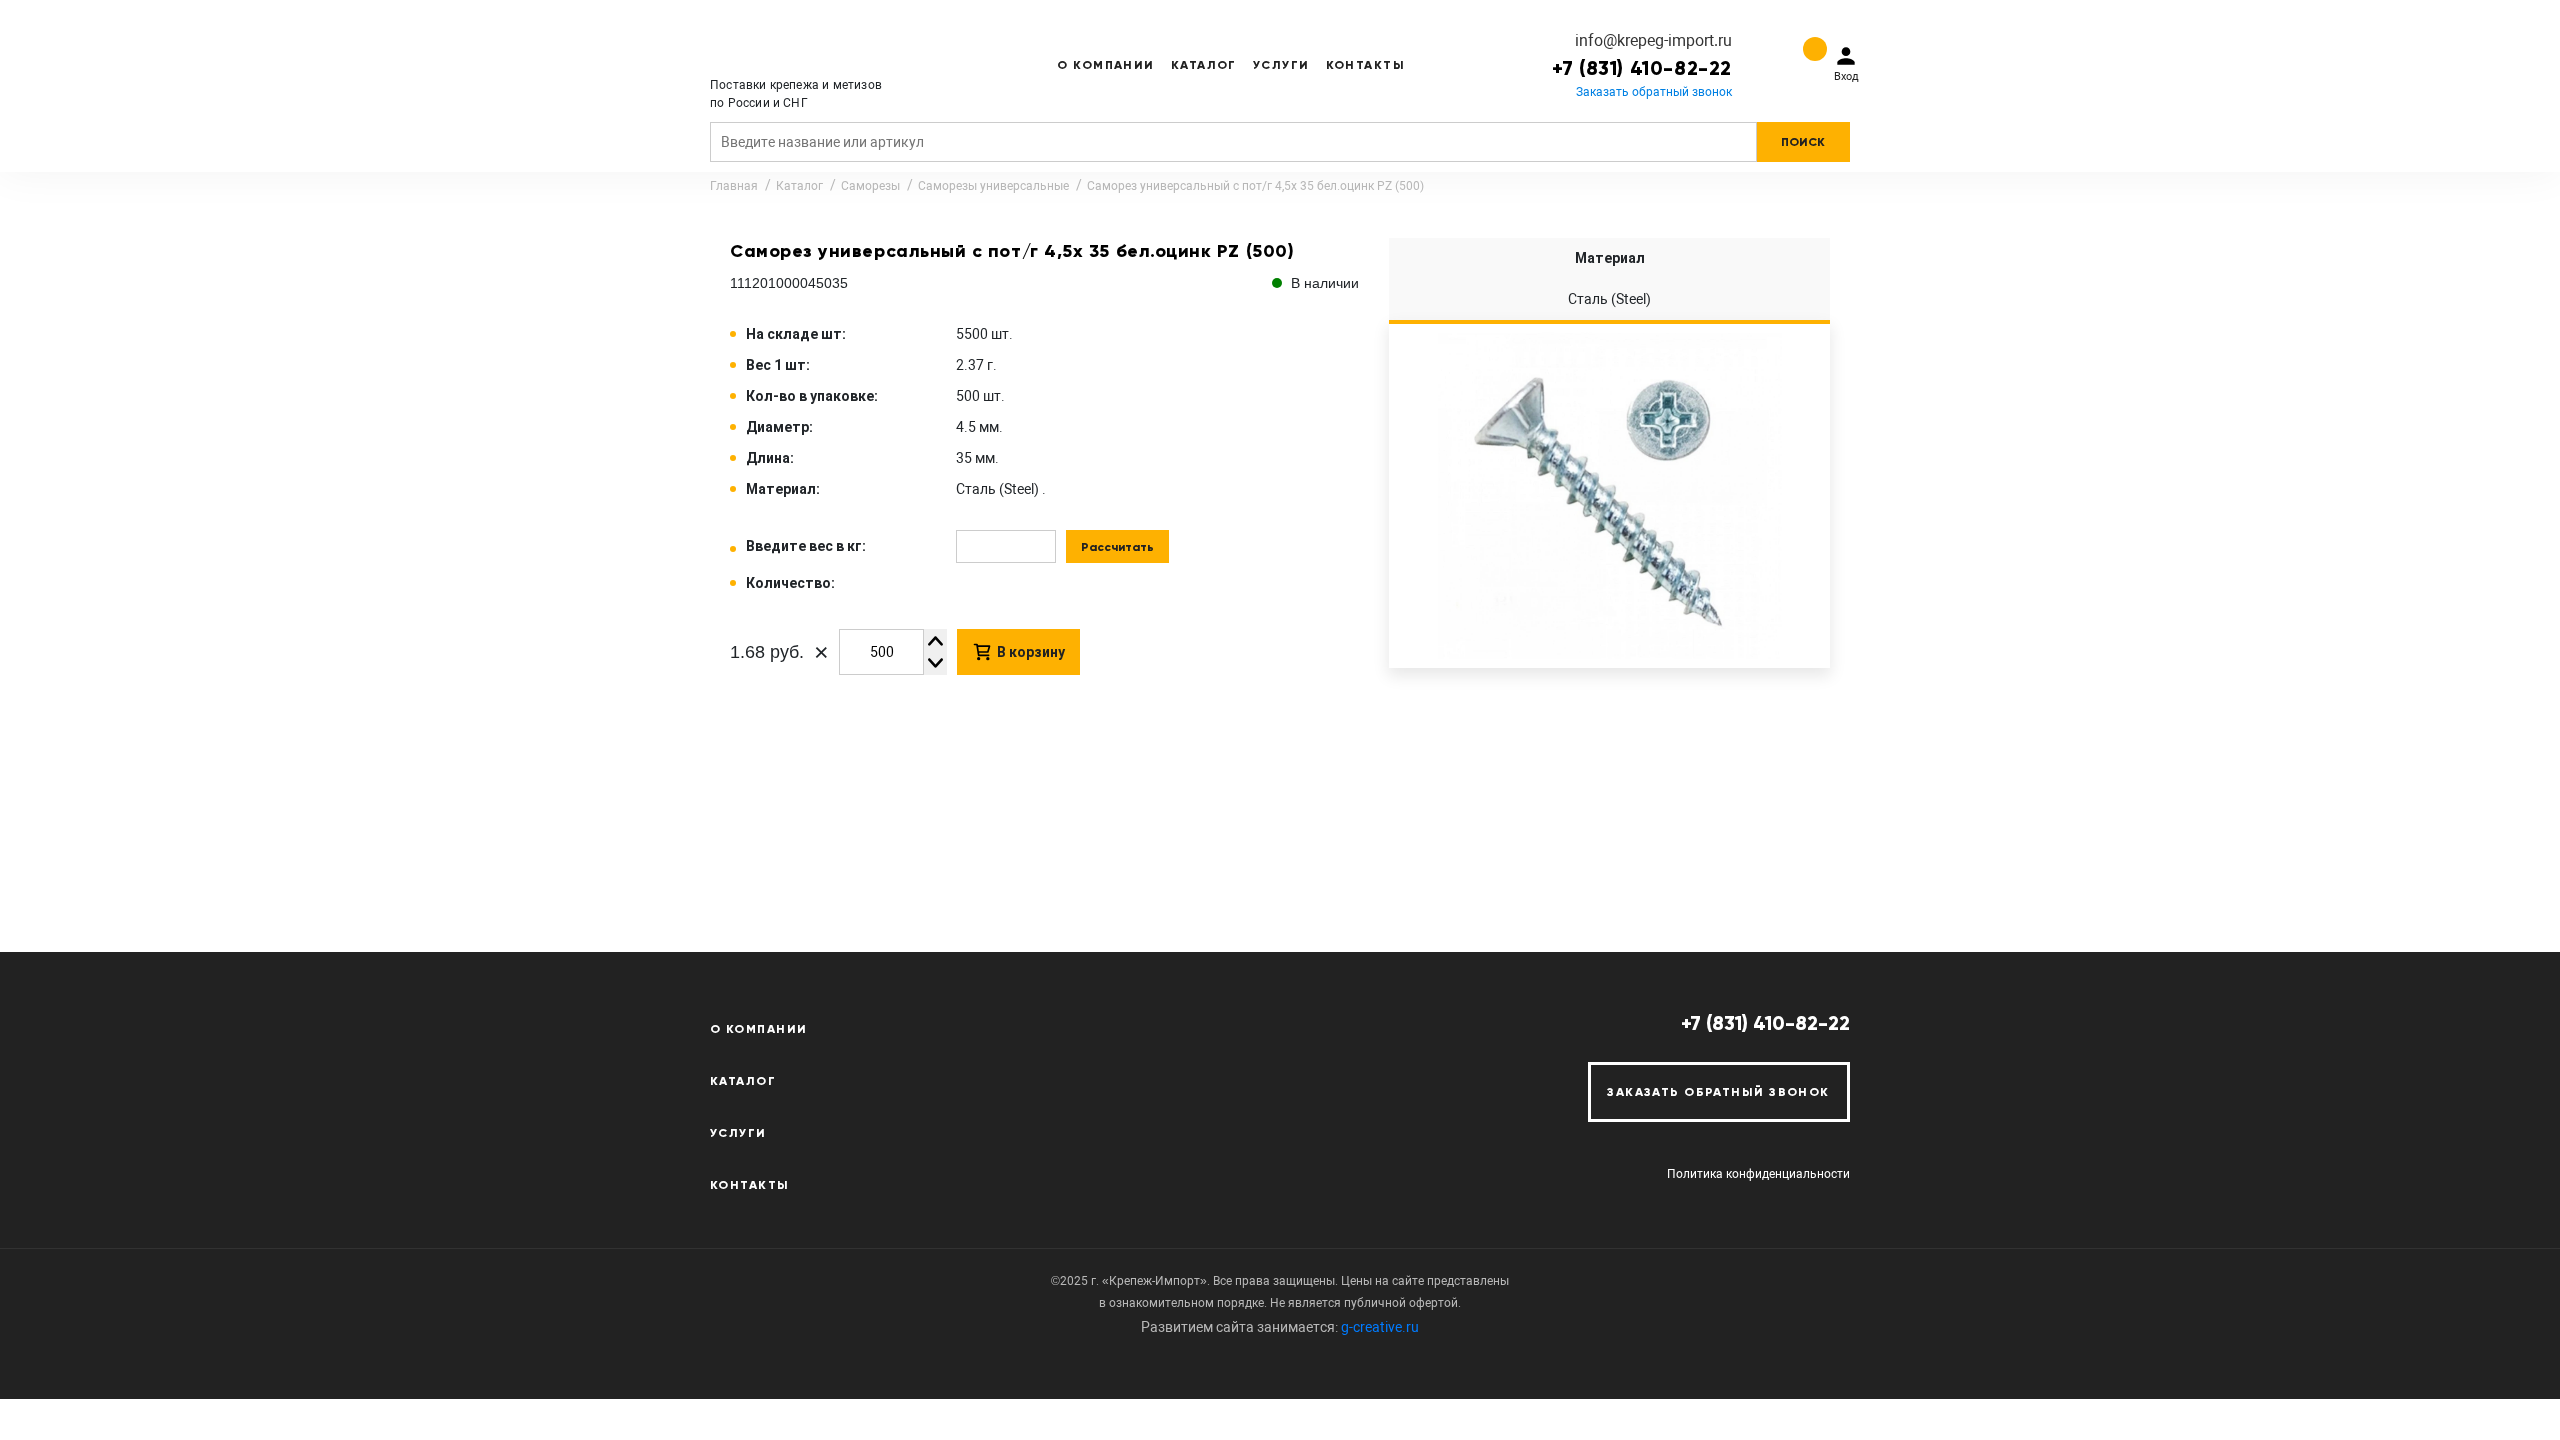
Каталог (1204, 65)
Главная (734, 186)
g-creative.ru (1380, 1327)
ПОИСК (1803, 142)
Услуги (1281, 65)
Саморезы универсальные (993, 186)
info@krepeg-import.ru (1653, 40)
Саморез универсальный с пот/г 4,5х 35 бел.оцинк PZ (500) (1255, 186)
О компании (1105, 65)
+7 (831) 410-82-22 (1642, 68)
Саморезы (870, 186)
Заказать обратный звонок (1654, 92)
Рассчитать (1117, 547)
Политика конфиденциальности (1758, 1174)
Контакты (1366, 65)
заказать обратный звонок (1718, 1092)
